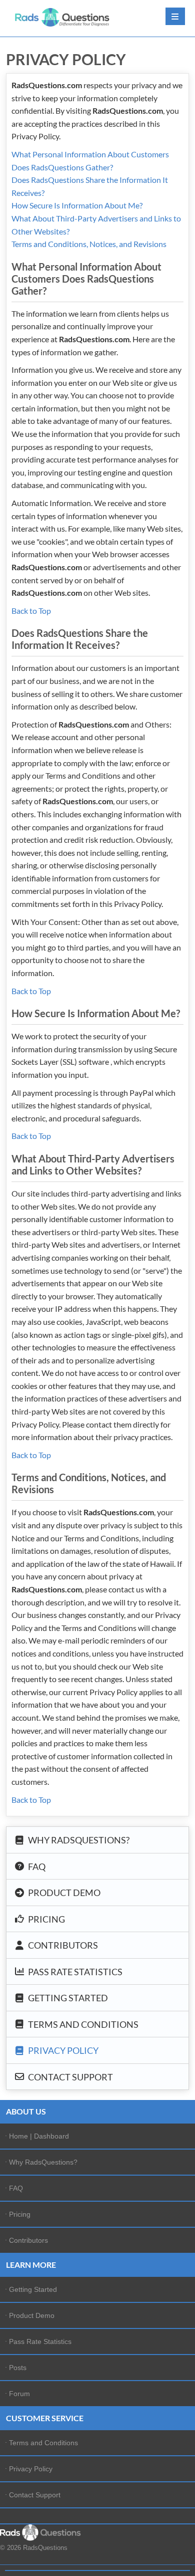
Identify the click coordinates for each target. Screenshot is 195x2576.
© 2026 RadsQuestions (34, 2548)
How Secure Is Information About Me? (77, 205)
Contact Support (70, 2076)
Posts (18, 2368)
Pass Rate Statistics (74, 1971)
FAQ (36, 1866)
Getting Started (67, 1998)
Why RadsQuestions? (78, 1840)
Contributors (62, 1945)
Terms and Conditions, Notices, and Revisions (89, 244)
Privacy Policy (62, 2050)
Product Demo (63, 1893)
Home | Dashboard (39, 2136)
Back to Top (31, 611)
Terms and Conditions (82, 2024)
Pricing (46, 1919)
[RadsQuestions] (62, 17)
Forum (19, 2394)
